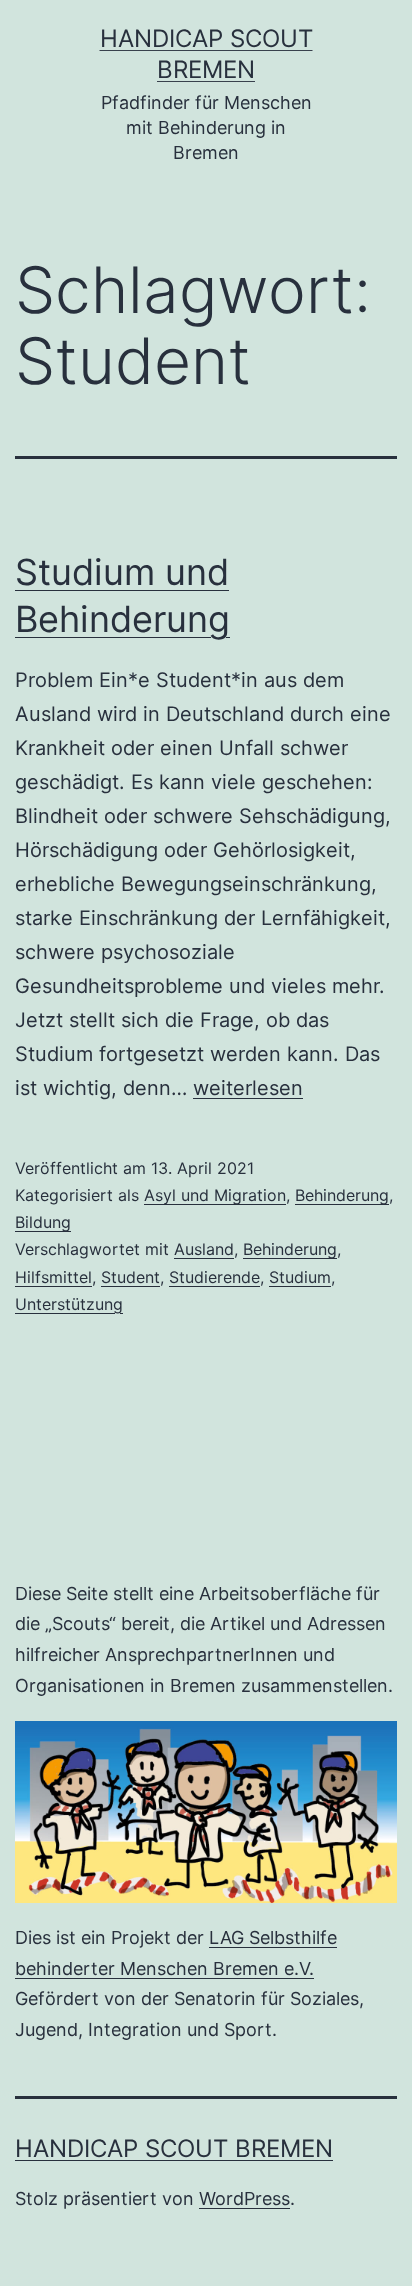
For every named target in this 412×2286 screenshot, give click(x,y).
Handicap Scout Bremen (174, 2148)
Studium (300, 1277)
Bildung (43, 1222)
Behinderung (342, 1195)
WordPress (244, 2198)
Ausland (204, 1249)
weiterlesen (248, 1088)
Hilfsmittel (53, 1277)
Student (130, 1277)
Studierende (214, 1277)
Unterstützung (69, 1304)
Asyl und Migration (215, 1195)
